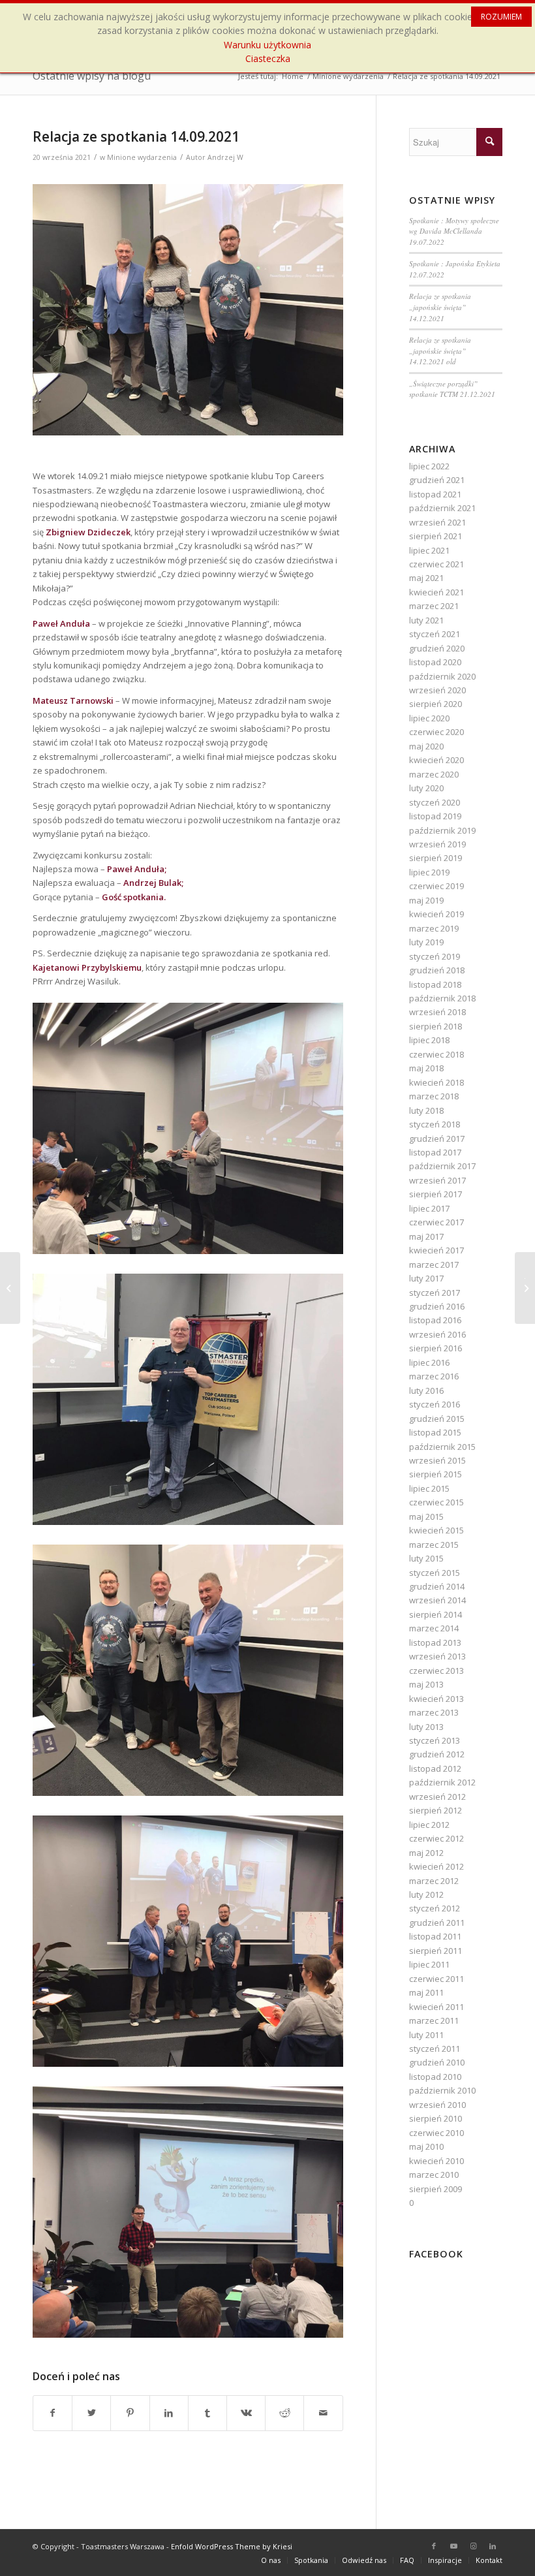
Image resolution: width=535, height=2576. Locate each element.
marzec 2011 (434, 2020)
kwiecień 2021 (436, 592)
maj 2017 (426, 1236)
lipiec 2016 (429, 1362)
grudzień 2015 (437, 1419)
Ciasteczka (268, 58)
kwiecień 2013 (436, 1699)
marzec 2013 (434, 1712)
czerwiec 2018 (436, 1054)
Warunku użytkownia (267, 45)
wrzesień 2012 (437, 1797)
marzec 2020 (434, 774)
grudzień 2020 (437, 648)
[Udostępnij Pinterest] (130, 2413)
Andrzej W (225, 157)
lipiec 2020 (429, 718)
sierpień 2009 (436, 2189)
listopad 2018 (435, 984)
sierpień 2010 (436, 2118)
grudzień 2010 (437, 2062)
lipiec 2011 (429, 1964)
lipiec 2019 (429, 872)
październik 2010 (442, 2090)
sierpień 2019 (436, 858)
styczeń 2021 (435, 634)
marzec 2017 (434, 1264)
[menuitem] (271, 2560)
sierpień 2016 (436, 1348)
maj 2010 (426, 2146)
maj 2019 (426, 900)
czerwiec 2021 (436, 564)
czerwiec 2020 (436, 732)
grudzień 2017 (437, 1139)
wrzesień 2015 (437, 1460)
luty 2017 (426, 1278)
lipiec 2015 (429, 1488)
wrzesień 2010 (437, 2105)
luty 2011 (426, 2035)
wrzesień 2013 (437, 1656)
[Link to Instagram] (473, 2546)
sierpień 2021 (436, 536)
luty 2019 (426, 942)
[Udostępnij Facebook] (53, 2413)
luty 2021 (426, 620)
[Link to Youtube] (453, 2546)
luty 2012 (426, 1894)
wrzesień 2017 (437, 1180)
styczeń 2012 (435, 1908)
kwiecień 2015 (436, 1530)
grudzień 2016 (437, 1306)
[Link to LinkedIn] (493, 2546)
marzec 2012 (434, 1881)
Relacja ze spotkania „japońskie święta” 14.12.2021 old (440, 351)
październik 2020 (442, 676)
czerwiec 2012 (436, 1838)
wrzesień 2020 (437, 690)
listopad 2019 (435, 816)
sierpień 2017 (436, 1194)
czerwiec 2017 (436, 1222)
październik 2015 (442, 1447)
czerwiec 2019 (436, 886)
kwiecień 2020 (436, 760)
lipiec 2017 (429, 1208)
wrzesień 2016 (437, 1334)
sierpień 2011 (436, 1951)
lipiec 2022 (429, 466)
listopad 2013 (435, 1642)
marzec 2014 (434, 1628)
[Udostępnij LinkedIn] (169, 2413)
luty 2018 (426, 1110)
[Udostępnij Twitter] (91, 2413)
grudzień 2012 (437, 1754)
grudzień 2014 (437, 1586)
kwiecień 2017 (436, 1250)
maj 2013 (426, 1684)
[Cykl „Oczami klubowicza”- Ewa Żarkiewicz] (10, 1288)
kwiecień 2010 (436, 2161)
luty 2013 (426, 1727)
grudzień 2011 (437, 1923)
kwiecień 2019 (436, 914)
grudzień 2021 (437, 480)
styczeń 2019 (435, 956)
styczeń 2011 (435, 2049)
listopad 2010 (435, 2077)
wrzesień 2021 (437, 522)
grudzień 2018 (437, 970)
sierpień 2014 (436, 1614)
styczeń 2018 (435, 1124)
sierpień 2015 (436, 1474)
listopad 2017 (435, 1152)
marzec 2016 (434, 1376)
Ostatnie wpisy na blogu (92, 76)
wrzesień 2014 (437, 1600)
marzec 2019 (434, 928)
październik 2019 (442, 830)
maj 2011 (426, 1992)
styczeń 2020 (435, 802)
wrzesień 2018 (437, 1012)
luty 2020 (426, 788)
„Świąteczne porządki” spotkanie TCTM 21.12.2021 (452, 389)
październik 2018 (442, 998)
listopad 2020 (435, 662)
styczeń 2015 (435, 1573)
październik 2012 (442, 1782)
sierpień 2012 (436, 1810)
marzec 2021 (434, 606)
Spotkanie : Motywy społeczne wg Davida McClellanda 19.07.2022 (454, 231)
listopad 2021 (435, 494)
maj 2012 (426, 1853)
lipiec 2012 (429, 1825)
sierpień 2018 (436, 1026)
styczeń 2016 (435, 1404)
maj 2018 (426, 1068)
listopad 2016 (435, 1320)
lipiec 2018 (429, 1040)
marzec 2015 (434, 1545)
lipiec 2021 (429, 550)
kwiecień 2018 (436, 1082)
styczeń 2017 (435, 1293)
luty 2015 (426, 1558)
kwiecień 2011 (436, 2007)
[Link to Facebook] (434, 2546)
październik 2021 (442, 508)
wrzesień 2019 (437, 844)
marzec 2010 (434, 2175)
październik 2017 (442, 1166)
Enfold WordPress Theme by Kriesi (232, 2546)
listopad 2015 (435, 1432)
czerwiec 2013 (436, 1671)
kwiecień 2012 (436, 1866)
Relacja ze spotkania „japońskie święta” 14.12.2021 (440, 307)
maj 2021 (426, 578)
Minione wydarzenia (142, 157)
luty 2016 (426, 1390)
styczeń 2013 (435, 1740)
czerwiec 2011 (436, 1979)
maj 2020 (426, 746)
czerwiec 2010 (436, 2133)
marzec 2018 (434, 1096)
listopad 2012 (435, 1768)
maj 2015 (426, 1516)
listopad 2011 (435, 1936)
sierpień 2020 (436, 704)
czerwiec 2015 (436, 1502)
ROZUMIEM (501, 17)
